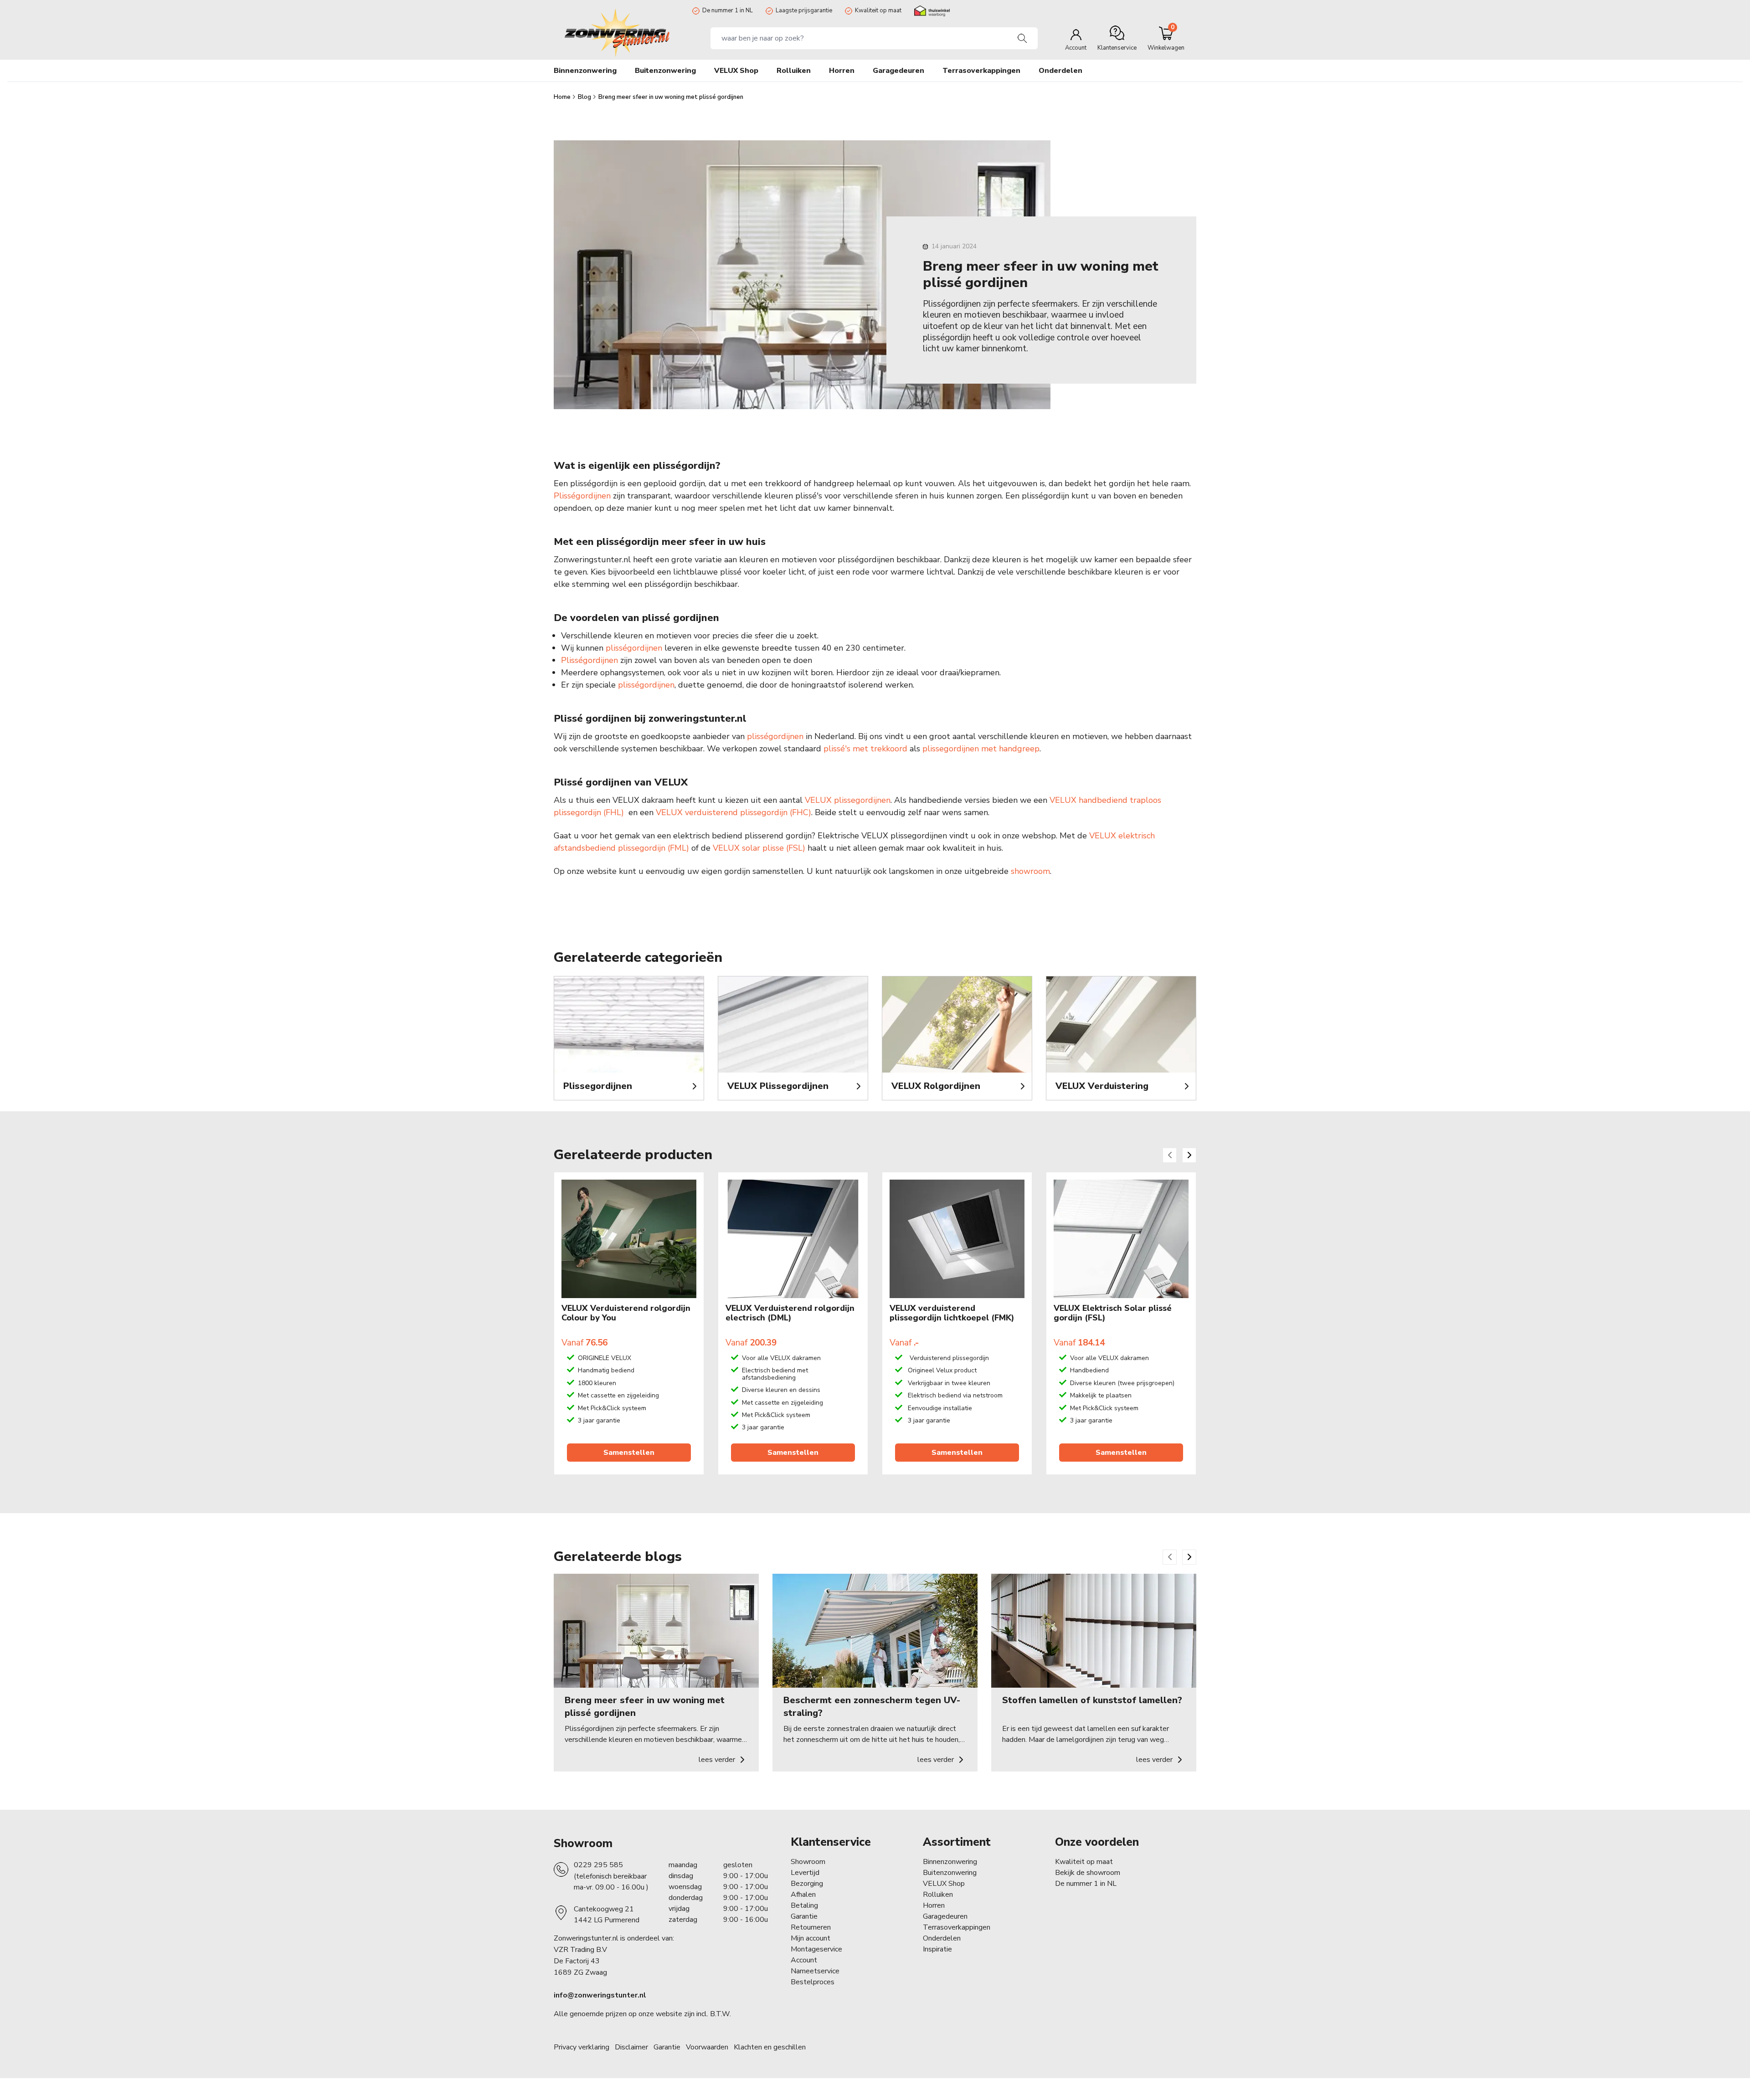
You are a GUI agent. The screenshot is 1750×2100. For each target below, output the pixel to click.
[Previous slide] (1170, 1155)
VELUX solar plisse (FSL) (759, 848)
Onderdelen (942, 1938)
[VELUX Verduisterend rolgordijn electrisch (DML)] (793, 1239)
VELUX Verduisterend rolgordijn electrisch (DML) (790, 1313)
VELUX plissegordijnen (848, 800)
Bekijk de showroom (1088, 1873)
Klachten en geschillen (770, 2047)
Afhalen (803, 1895)
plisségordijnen (634, 648)
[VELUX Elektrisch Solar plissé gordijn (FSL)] (1121, 1239)
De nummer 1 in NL (728, 10)
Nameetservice (815, 1971)
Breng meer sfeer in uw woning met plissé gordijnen (671, 97)
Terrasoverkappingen (957, 1927)
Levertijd (805, 1873)
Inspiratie (937, 1949)
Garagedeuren (898, 71)
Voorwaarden (707, 2047)
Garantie (804, 1916)
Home (563, 97)
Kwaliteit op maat (878, 10)
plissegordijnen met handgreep (981, 749)
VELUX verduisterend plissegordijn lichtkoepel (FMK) (952, 1313)
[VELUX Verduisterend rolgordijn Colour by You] (629, 1239)
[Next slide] (1189, 1155)
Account (804, 1960)
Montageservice (816, 1949)
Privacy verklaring (582, 2047)
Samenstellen (629, 1453)
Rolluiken (938, 1895)
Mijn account (811, 1938)
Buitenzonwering (950, 1873)
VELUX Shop (944, 1884)
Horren (842, 71)
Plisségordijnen (582, 496)
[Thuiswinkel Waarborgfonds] (932, 11)
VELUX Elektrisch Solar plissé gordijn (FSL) (1113, 1313)
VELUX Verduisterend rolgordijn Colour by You (626, 1313)
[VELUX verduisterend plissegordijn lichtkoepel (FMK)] (957, 1239)
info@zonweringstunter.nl (600, 1995)
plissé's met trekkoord (865, 749)
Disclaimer (631, 2047)
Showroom (583, 1843)
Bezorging (807, 1884)
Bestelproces (813, 1982)
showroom (1030, 871)
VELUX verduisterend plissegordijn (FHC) (733, 812)
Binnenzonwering (950, 1862)
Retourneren (811, 1927)
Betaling (804, 1905)
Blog (585, 97)
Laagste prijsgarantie (804, 10)
